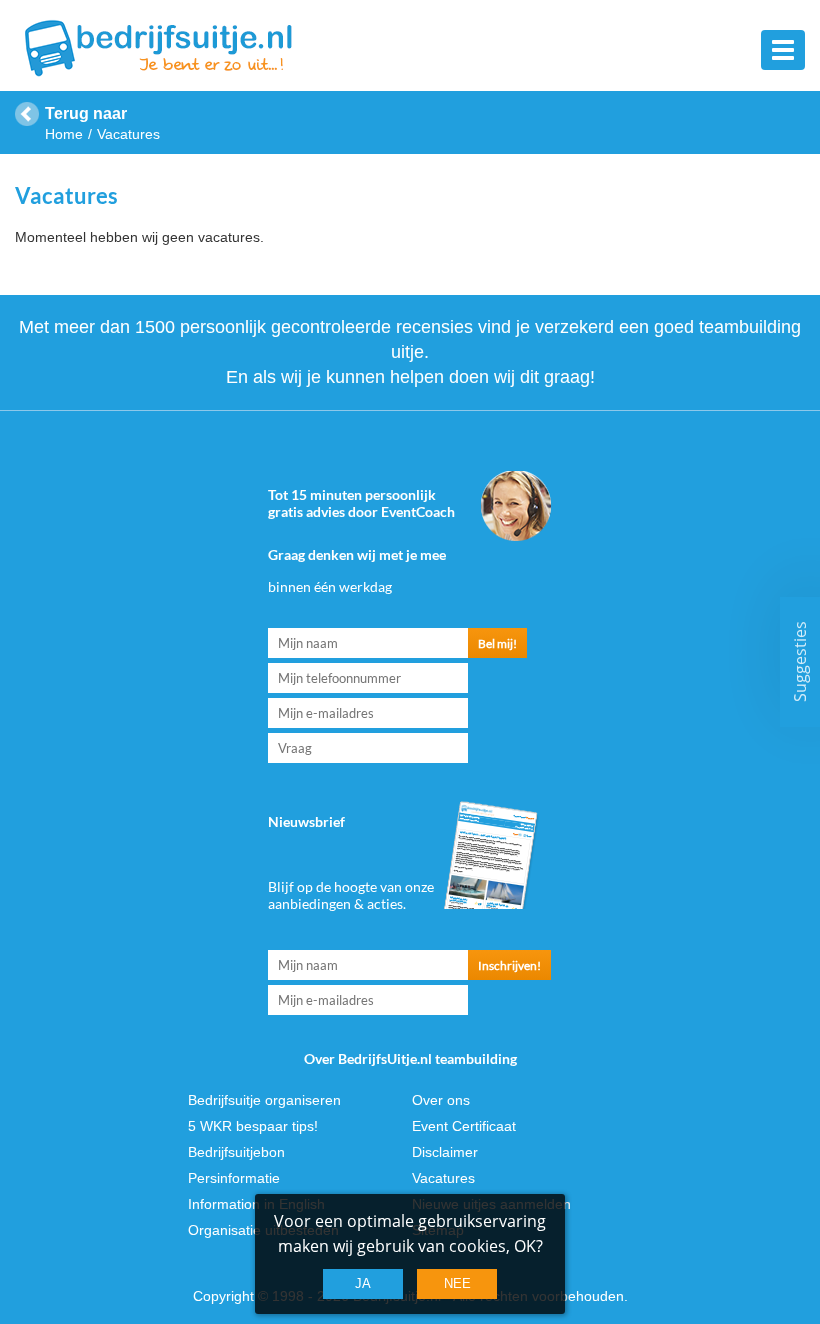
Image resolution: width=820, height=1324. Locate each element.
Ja (363, 1283)
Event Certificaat (464, 1126)
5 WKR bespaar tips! (253, 1126)
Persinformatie (234, 1178)
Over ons (441, 1100)
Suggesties (800, 662)
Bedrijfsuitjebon (236, 1152)
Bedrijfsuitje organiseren (264, 1100)
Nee (457, 1283)
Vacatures (443, 1178)
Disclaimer (445, 1152)
